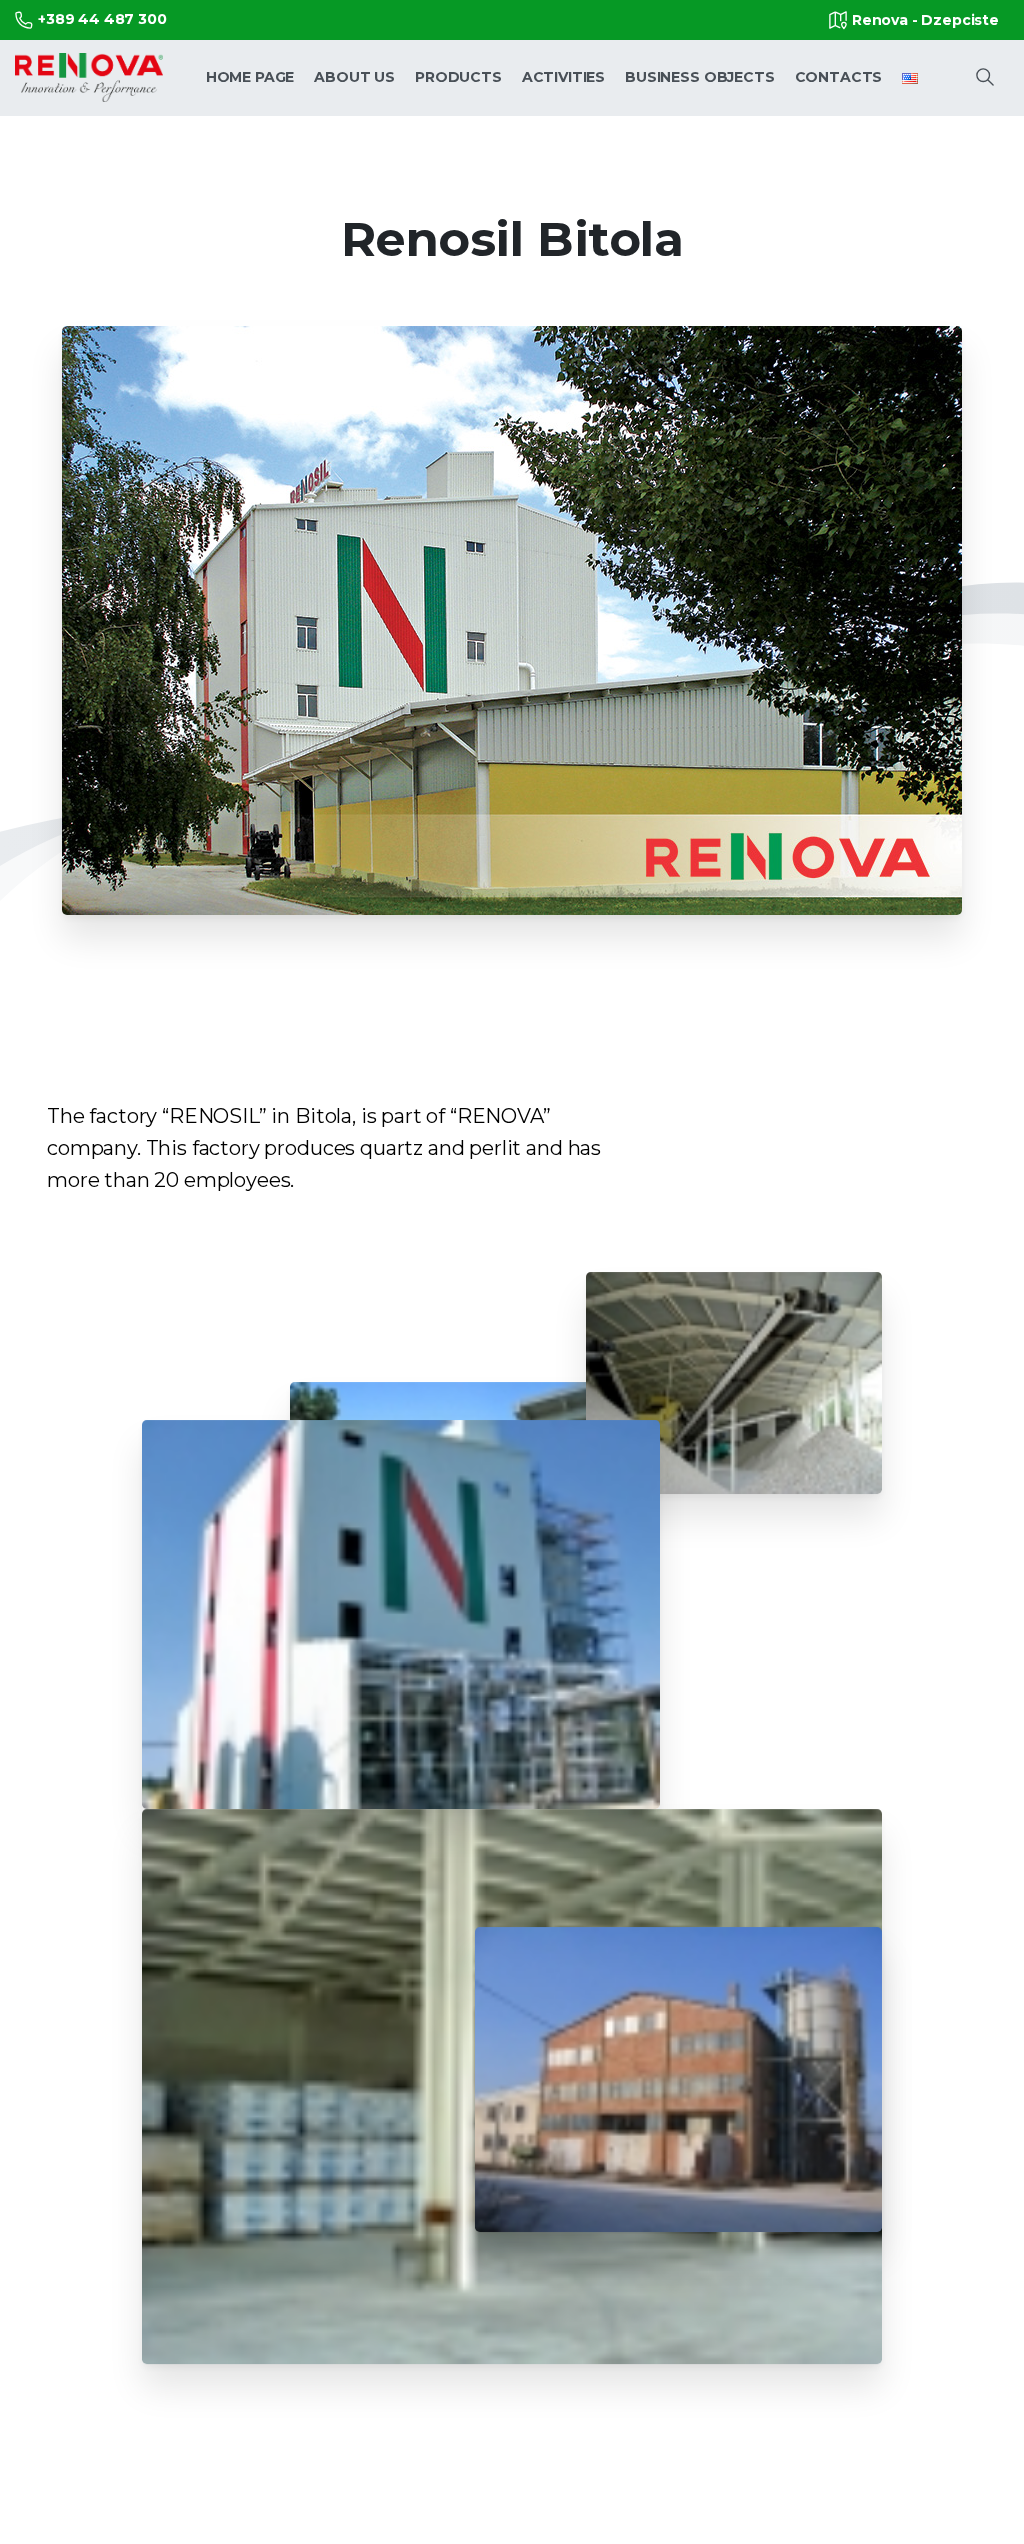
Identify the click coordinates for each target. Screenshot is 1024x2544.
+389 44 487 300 (102, 19)
